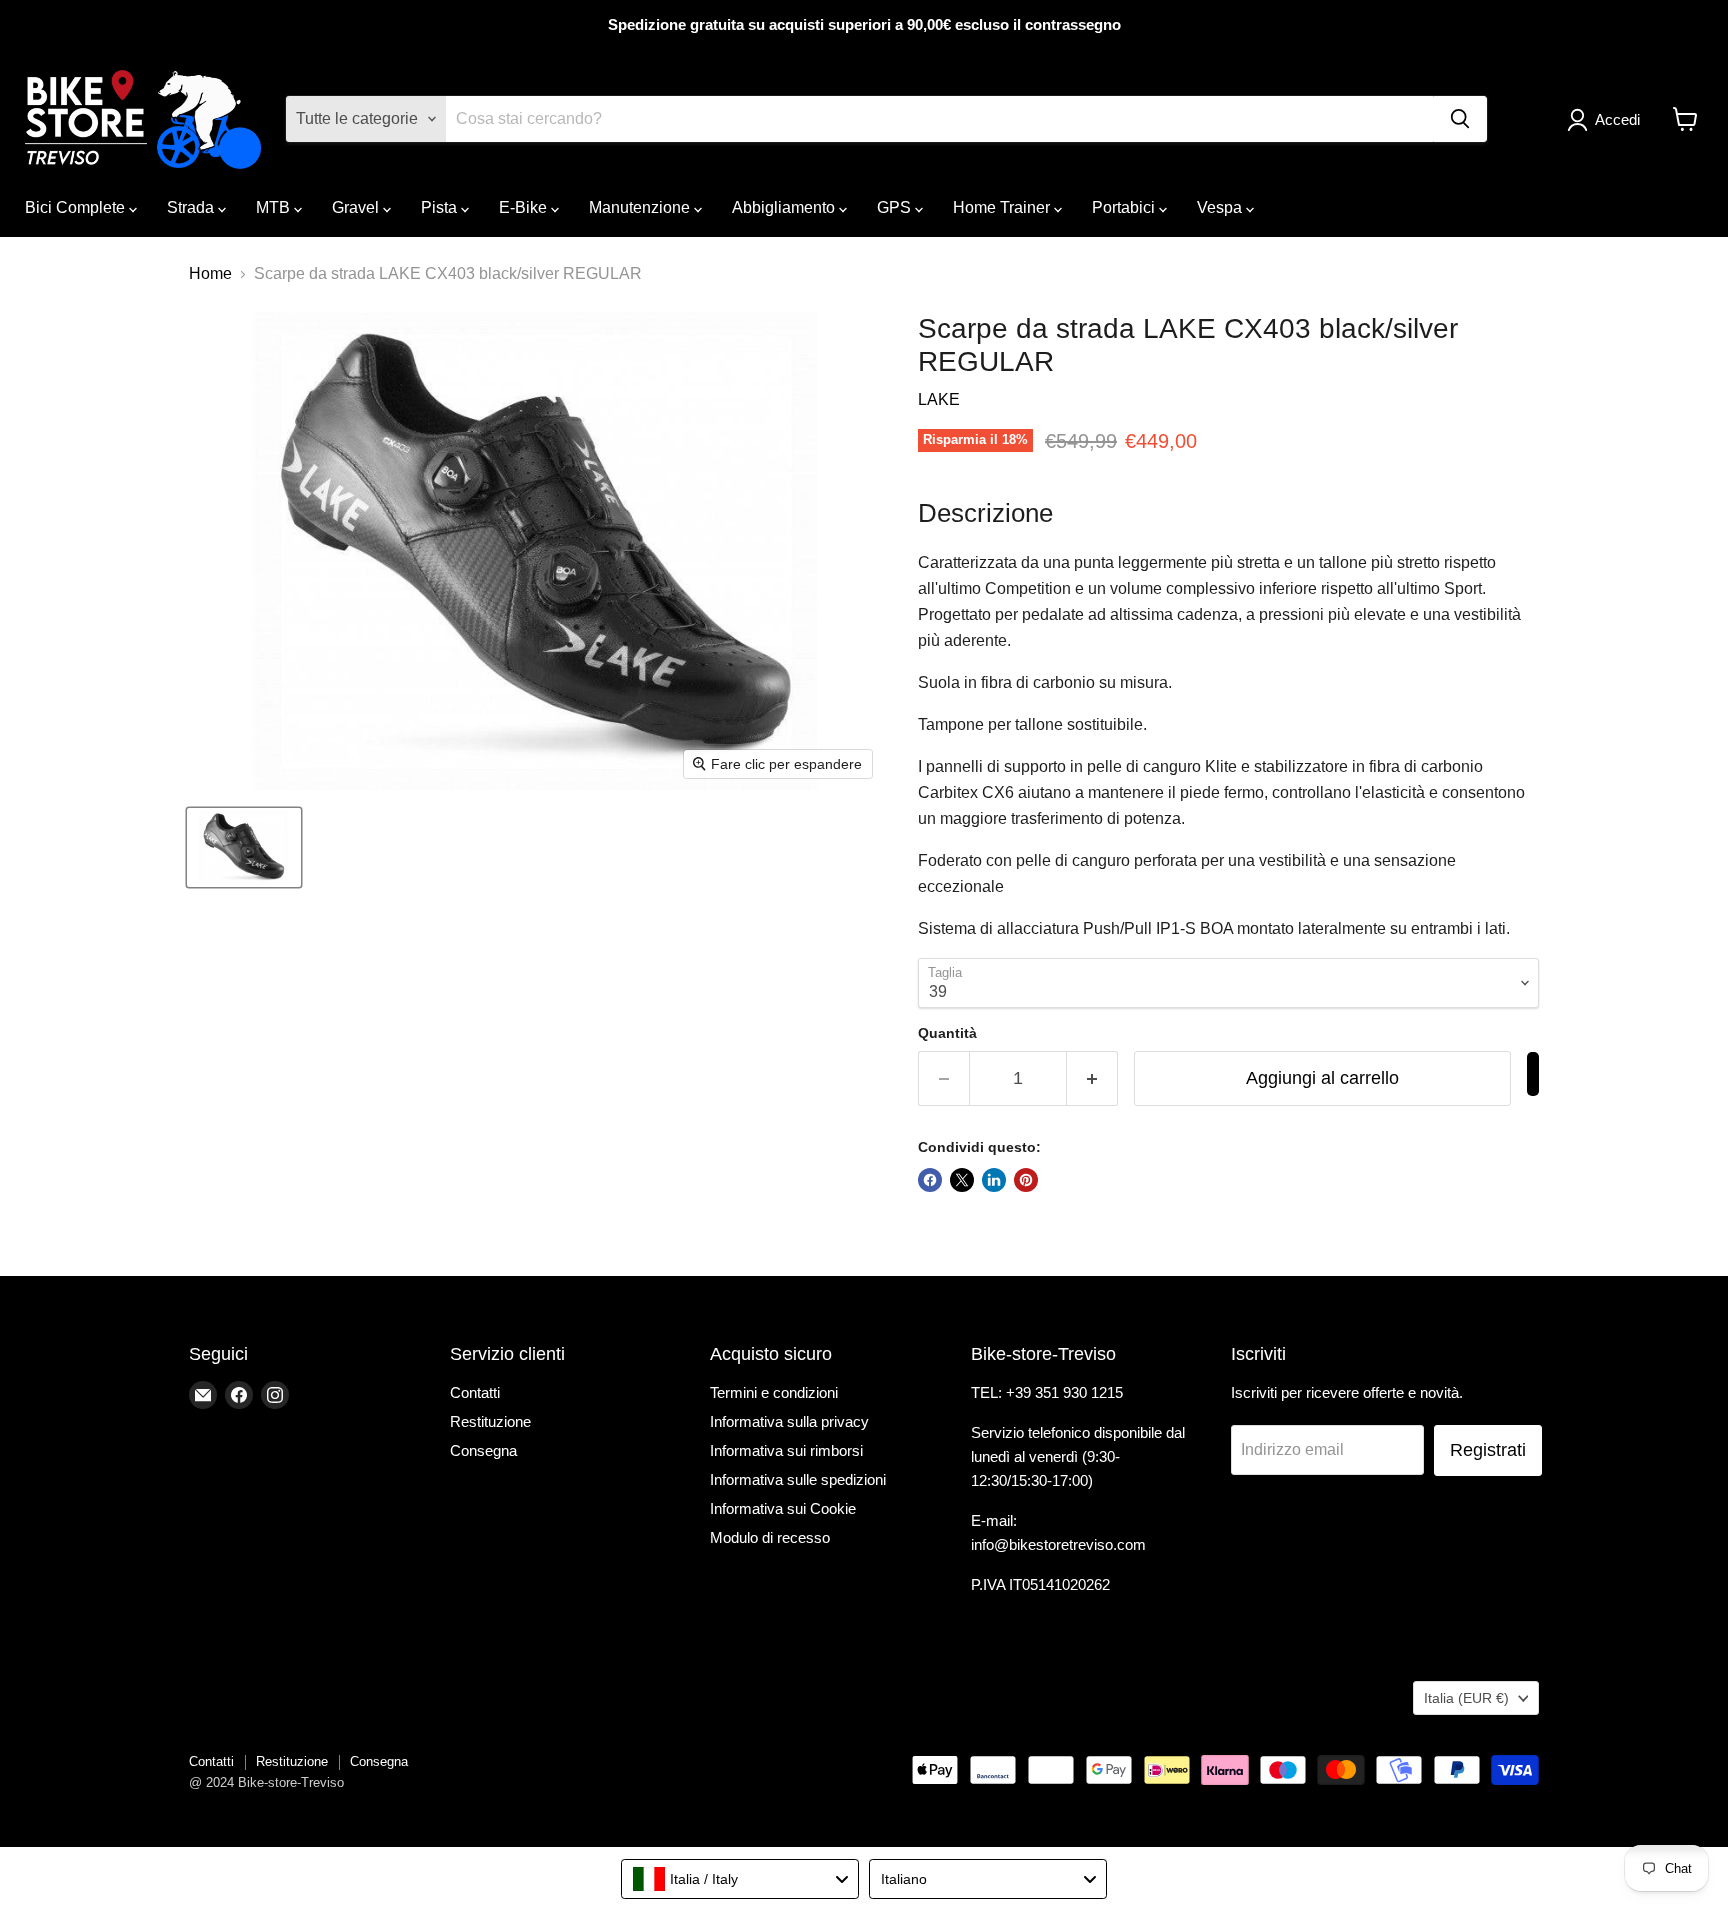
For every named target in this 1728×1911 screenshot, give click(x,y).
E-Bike (525, 207)
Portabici (1125, 207)
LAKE (939, 399)
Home (210, 273)
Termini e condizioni (774, 1392)
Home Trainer (1003, 207)
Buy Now (1533, 1074)
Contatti (475, 1392)
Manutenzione (641, 207)
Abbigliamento (785, 207)
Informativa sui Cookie (783, 1508)
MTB (275, 207)
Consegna (483, 1450)
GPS (896, 207)
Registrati (1488, 1450)
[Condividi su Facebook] (930, 1180)
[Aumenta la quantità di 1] (1092, 1078)
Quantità (947, 1033)
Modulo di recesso (770, 1537)
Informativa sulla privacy (789, 1421)
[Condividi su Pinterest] (1026, 1180)
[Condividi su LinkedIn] (994, 1180)
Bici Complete (77, 207)
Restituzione (490, 1421)
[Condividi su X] (962, 1180)
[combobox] (740, 1879)
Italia (1466, 1698)
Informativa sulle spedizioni (798, 1479)
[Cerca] (1460, 119)
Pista (441, 207)
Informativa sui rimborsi (786, 1450)
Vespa (1221, 207)
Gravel (357, 207)
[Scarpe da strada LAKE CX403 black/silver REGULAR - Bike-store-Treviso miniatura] (244, 847)
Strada (192, 207)
